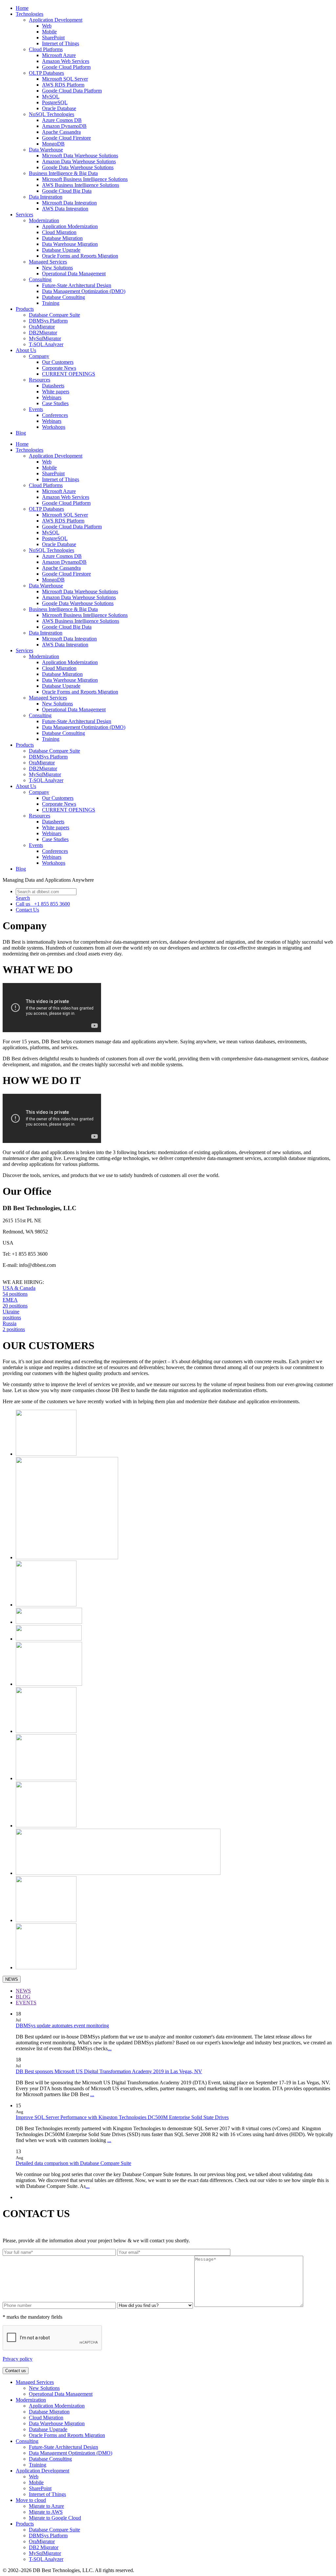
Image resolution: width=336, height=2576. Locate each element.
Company (39, 356)
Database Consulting (63, 297)
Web (47, 26)
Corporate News (59, 368)
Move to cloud (31, 2500)
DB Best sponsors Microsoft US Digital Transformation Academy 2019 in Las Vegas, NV (109, 2071)
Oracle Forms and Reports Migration (80, 256)
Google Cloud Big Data (67, 191)
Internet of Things (61, 43)
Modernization (44, 220)
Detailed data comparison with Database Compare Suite (73, 2163)
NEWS (12, 1979)
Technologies (30, 14)
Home (22, 8)
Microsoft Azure (59, 55)
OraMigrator (42, 327)
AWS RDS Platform (63, 85)
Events (36, 409)
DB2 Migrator (44, 2547)
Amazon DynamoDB (64, 126)
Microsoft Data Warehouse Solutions (80, 156)
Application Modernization (70, 226)
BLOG (23, 1997)
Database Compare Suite (54, 315)
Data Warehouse (46, 150)
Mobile (49, 32)
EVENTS (26, 2003)
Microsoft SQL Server (65, 79)
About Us (26, 350)
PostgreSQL (55, 102)
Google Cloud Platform (66, 67)
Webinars (52, 397)
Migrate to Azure (46, 2506)
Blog (21, 433)
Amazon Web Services (66, 61)
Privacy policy (18, 2359)
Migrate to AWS (46, 2512)
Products (25, 309)
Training (51, 303)
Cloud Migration (59, 232)
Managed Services (48, 262)
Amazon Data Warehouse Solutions (79, 161)
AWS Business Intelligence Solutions (81, 185)
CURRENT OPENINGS (69, 374)
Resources (40, 380)
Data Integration (46, 197)
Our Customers (58, 362)
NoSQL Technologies (52, 114)
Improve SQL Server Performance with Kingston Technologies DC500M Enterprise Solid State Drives (122, 2117)
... (110, 2048)
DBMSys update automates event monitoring (62, 2025)
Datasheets (53, 386)
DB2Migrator (43, 333)
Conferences (55, 415)
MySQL (51, 97)
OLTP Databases (46, 73)
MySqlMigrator (45, 338)
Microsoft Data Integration (69, 203)
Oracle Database (59, 108)
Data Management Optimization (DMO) (84, 291)
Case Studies (55, 403)
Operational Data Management (74, 274)
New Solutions (57, 268)
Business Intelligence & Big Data (63, 173)
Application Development (56, 20)
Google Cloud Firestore (66, 138)
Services (24, 215)
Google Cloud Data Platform (72, 91)
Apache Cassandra (61, 132)
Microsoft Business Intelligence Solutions (85, 179)
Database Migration (62, 238)
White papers (56, 392)
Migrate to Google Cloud (55, 2518)
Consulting (40, 279)
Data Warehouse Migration (70, 244)
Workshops (54, 427)
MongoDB (53, 144)
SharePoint (53, 38)
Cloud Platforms (46, 49)
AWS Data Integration (65, 209)
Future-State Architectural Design (77, 285)
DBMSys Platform (48, 321)
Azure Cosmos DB (62, 120)
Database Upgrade (61, 250)
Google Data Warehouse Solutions (78, 167)
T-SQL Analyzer (46, 344)
